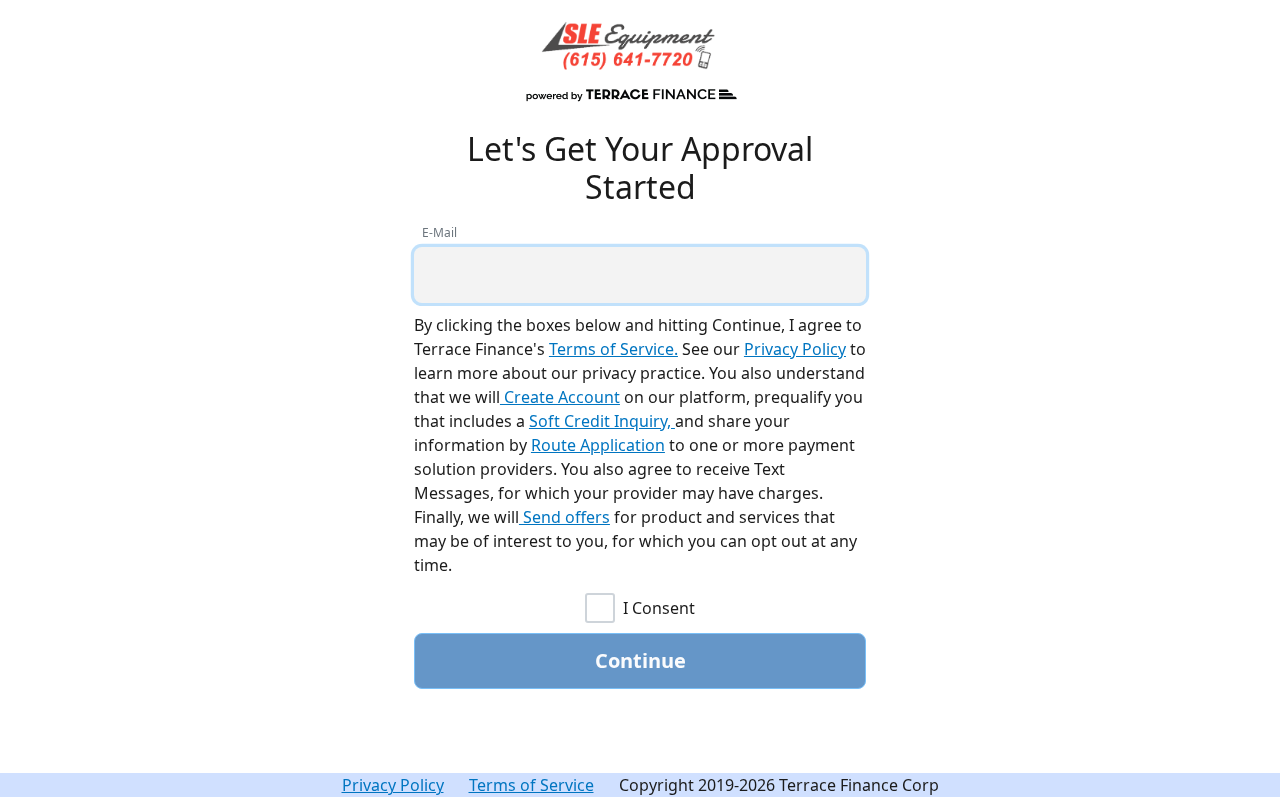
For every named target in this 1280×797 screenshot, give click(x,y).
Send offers (564, 517)
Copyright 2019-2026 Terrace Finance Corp (779, 785)
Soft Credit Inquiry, (602, 421)
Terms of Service (531, 785)
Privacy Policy (795, 349)
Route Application (598, 445)
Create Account (560, 397)
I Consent (659, 608)
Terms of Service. (613, 349)
